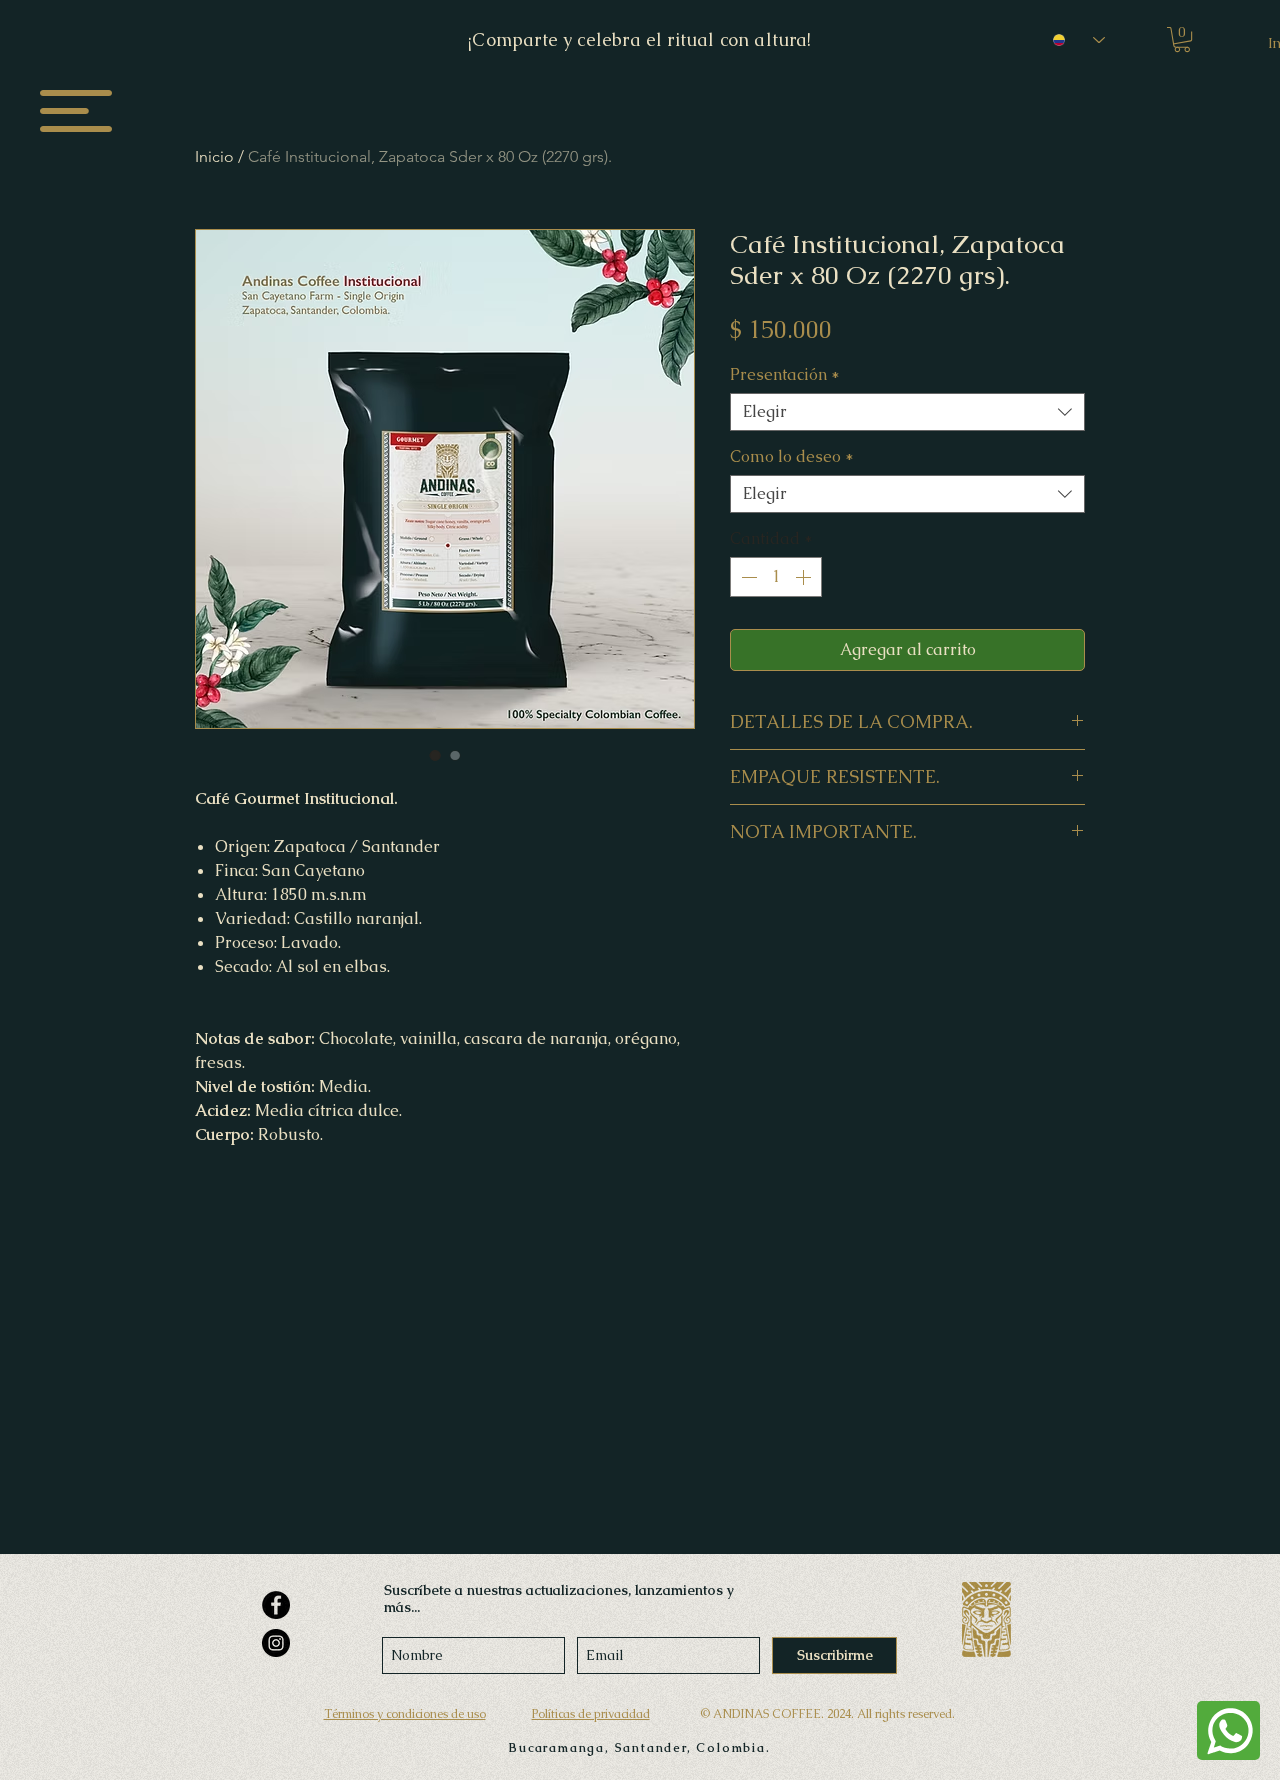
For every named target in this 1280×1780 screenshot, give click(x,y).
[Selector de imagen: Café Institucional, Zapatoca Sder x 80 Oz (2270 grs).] (435, 755)
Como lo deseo (792, 457)
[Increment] (805, 577)
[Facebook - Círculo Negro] (276, 1605)
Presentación (785, 375)
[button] (76, 111)
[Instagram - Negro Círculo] (276, 1643)
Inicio (214, 156)
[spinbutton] (776, 577)
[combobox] (907, 412)
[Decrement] (747, 577)
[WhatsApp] (1228, 1730)
